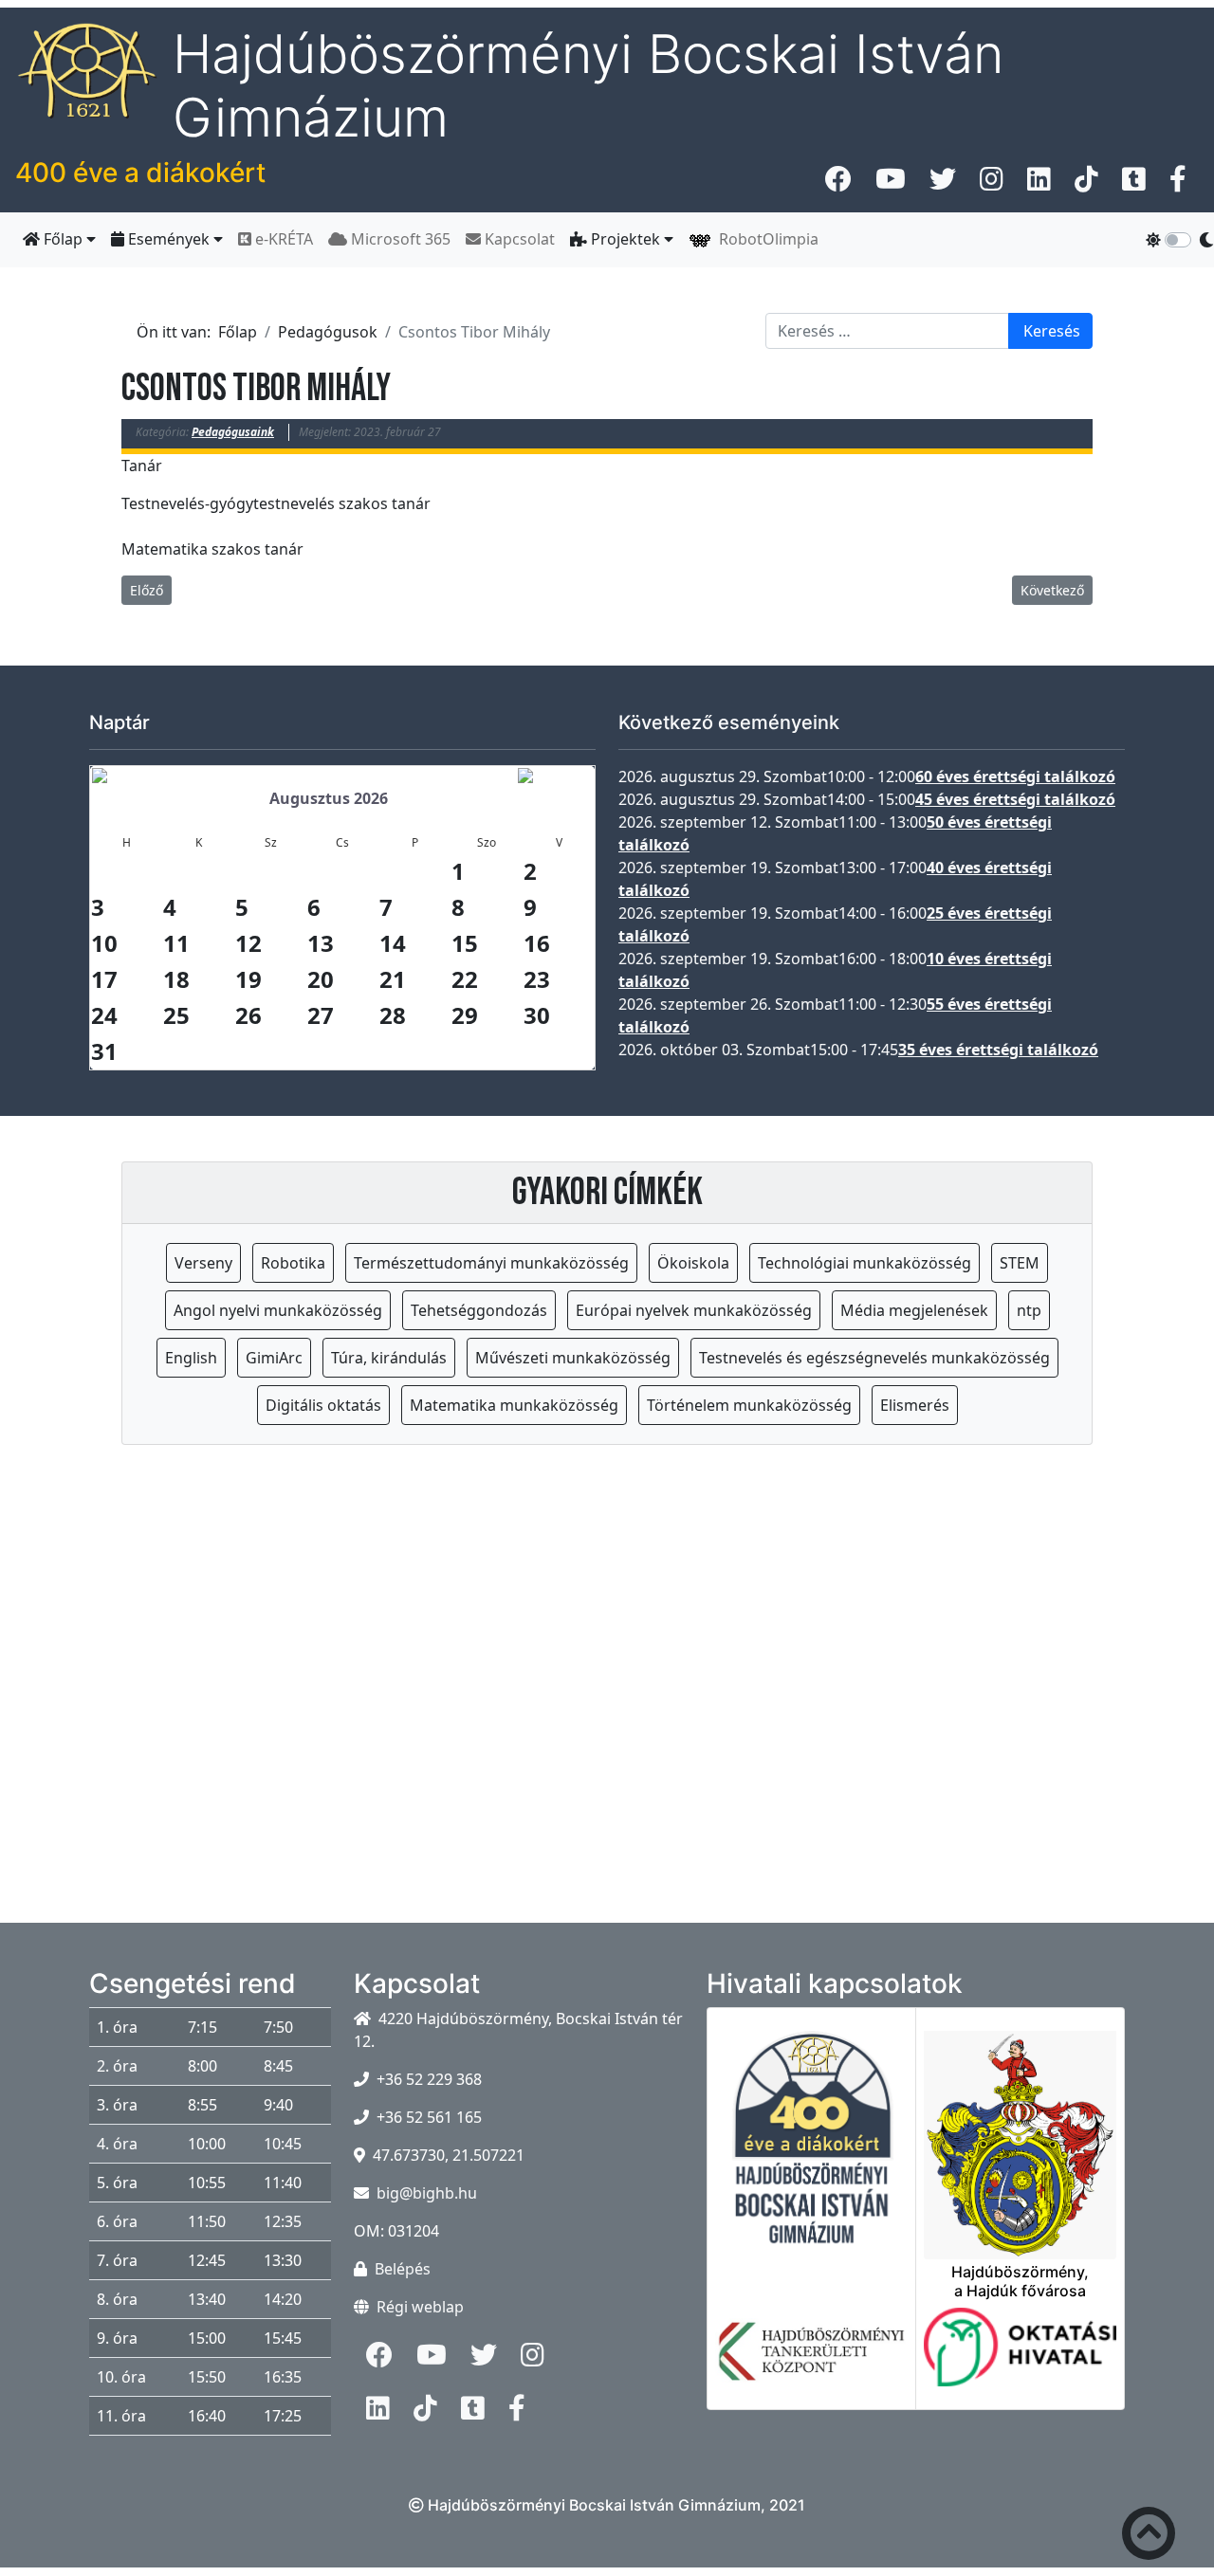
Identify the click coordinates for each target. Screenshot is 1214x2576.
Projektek (625, 239)
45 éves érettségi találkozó (1015, 799)
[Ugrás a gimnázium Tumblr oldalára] (1134, 184)
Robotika (293, 1263)
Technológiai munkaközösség (865, 1263)
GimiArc (274, 1358)
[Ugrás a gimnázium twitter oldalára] (943, 184)
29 (465, 1015)
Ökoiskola (693, 1263)
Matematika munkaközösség (514, 1405)
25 (176, 1015)
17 (104, 979)
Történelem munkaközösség (749, 1405)
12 (248, 943)
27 (321, 1015)
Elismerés (915, 1405)
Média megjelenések (914, 1310)
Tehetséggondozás (479, 1310)
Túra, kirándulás (389, 1358)
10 (104, 943)
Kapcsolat (518, 239)
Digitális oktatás (323, 1405)
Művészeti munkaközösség (573, 1358)
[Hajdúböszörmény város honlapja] (1020, 2134)
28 (393, 1015)
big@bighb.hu (427, 2193)
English (191, 1358)
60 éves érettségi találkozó (1015, 776)
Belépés (403, 2269)
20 (321, 979)
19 (248, 979)
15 (465, 943)
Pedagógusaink (233, 432)
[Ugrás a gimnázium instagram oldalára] (992, 184)
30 (537, 1015)
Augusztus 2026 (329, 798)
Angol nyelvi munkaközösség (278, 1310)
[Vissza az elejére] (1149, 2537)
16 (537, 943)
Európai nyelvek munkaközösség (694, 1310)
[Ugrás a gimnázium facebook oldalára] (838, 184)
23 (537, 979)
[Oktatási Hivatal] (1020, 2358)
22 (465, 979)
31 (104, 1051)
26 (248, 1015)
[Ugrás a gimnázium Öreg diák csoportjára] (1178, 184)
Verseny (203, 1263)
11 (176, 943)
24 (104, 1015)
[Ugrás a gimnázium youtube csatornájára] (891, 184)
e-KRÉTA (282, 239)
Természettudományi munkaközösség (491, 1263)
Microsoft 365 (399, 239)
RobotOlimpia (765, 239)
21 (393, 979)
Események (169, 239)
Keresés (1052, 331)
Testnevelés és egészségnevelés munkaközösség (874, 1358)
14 (393, 943)
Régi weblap (420, 2307)
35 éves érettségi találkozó (998, 1050)
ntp (1029, 1310)
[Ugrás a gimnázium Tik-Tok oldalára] (1086, 184)
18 (176, 979)
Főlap (63, 239)
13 (321, 943)
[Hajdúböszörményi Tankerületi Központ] (811, 2363)
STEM (1020, 1263)
